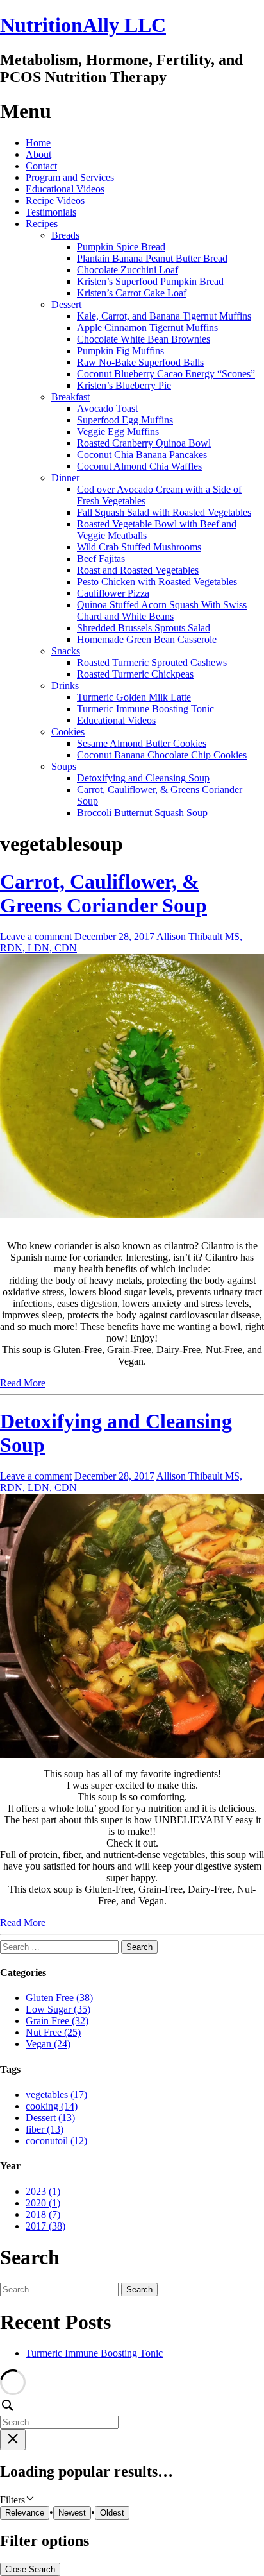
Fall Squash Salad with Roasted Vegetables (164, 512)
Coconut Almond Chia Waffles (139, 466)
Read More (23, 1383)
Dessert (66, 304)
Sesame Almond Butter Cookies (142, 743)
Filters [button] (29, 2500)
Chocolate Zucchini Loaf (128, 270)
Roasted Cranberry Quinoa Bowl (144, 443)
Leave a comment (36, 936)
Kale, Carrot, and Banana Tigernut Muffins (164, 316)
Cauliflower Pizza (113, 593)
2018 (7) (43, 2214)
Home (38, 143)
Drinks (65, 686)
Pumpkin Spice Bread (121, 247)
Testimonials (51, 212)
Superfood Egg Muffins (125, 420)
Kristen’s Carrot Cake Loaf (132, 293)
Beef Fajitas (101, 559)
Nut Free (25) (53, 2032)
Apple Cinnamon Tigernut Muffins (147, 328)
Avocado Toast (107, 408)
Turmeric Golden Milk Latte (134, 697)
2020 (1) (43, 2203)
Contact (41, 166)
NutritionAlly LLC (83, 25)
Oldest (112, 2513)
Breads (65, 235)
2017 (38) (45, 2226)
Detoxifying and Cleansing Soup (143, 778)
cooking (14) (52, 2106)
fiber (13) (45, 2129)
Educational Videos (65, 189)
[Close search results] (13, 2440)
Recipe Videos (55, 200)
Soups (64, 766)
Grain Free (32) (57, 2021)
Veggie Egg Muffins (118, 431)
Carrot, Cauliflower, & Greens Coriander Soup (103, 893)
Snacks (66, 651)
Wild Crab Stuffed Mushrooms (139, 547)
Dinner (65, 478)
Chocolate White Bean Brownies (144, 339)
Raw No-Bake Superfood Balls (140, 362)
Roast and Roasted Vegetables (138, 570)
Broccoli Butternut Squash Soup (142, 813)
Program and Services (70, 177)
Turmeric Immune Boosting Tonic (145, 709)
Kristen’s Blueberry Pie (124, 385)
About (38, 154)
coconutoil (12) (56, 2141)
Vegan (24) (48, 2044)
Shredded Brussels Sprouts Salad (144, 628)
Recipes (42, 224)
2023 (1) (43, 2191)
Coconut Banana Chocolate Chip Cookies (162, 755)
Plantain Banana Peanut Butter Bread (152, 258)
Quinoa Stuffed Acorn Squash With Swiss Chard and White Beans (162, 610)
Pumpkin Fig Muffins (120, 351)
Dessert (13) (50, 2118)
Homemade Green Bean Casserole (147, 639)
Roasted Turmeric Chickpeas (135, 674)
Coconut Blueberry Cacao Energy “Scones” (166, 374)
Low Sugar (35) (58, 2009)
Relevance (25, 2513)
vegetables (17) (56, 2094)
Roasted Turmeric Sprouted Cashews (152, 662)
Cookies (68, 732)
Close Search (30, 2569)
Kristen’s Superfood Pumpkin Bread (150, 281)
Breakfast (70, 397)
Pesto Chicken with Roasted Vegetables (157, 582)
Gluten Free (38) (59, 1998)
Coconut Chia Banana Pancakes (142, 455)
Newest (72, 2513)
